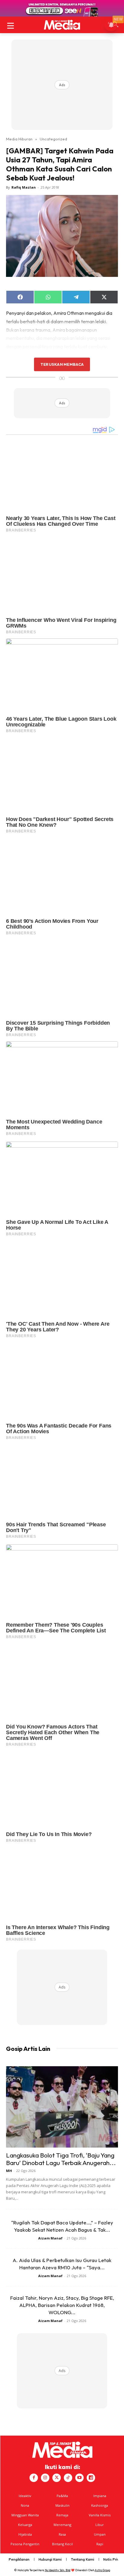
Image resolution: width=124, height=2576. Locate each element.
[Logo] (62, 25)
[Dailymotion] (91, 2478)
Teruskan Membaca (62, 364)
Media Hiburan (19, 139)
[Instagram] (45, 2478)
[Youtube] (79, 2478)
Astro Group (102, 2570)
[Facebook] (34, 2478)
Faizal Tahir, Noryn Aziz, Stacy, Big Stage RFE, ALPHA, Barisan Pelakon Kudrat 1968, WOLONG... (62, 2305)
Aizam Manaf (50, 2238)
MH (9, 2171)
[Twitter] (57, 2478)
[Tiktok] (68, 2478)
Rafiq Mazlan (24, 187)
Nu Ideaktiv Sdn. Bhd (58, 2570)
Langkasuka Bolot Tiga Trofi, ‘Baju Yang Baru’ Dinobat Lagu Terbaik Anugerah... (61, 2159)
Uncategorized (53, 139)
